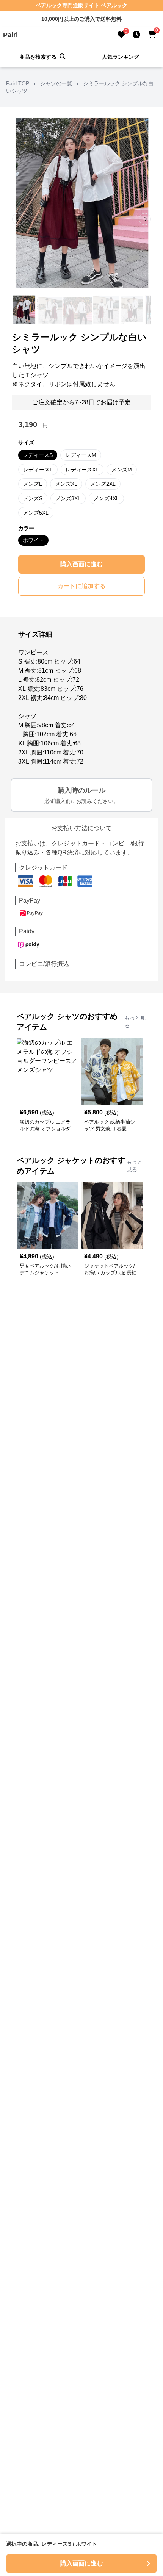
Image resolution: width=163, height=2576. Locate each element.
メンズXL (66, 484)
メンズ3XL (68, 498)
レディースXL (82, 470)
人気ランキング (121, 57)
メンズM (122, 470)
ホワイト (33, 540)
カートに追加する (81, 586)
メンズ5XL (36, 513)
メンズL (33, 484)
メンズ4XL (106, 498)
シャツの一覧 (56, 83)
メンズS (33, 498)
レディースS (38, 455)
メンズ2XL (103, 484)
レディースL (38, 470)
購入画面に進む (81, 564)
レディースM (81, 455)
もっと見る (135, 1022)
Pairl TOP (18, 83)
